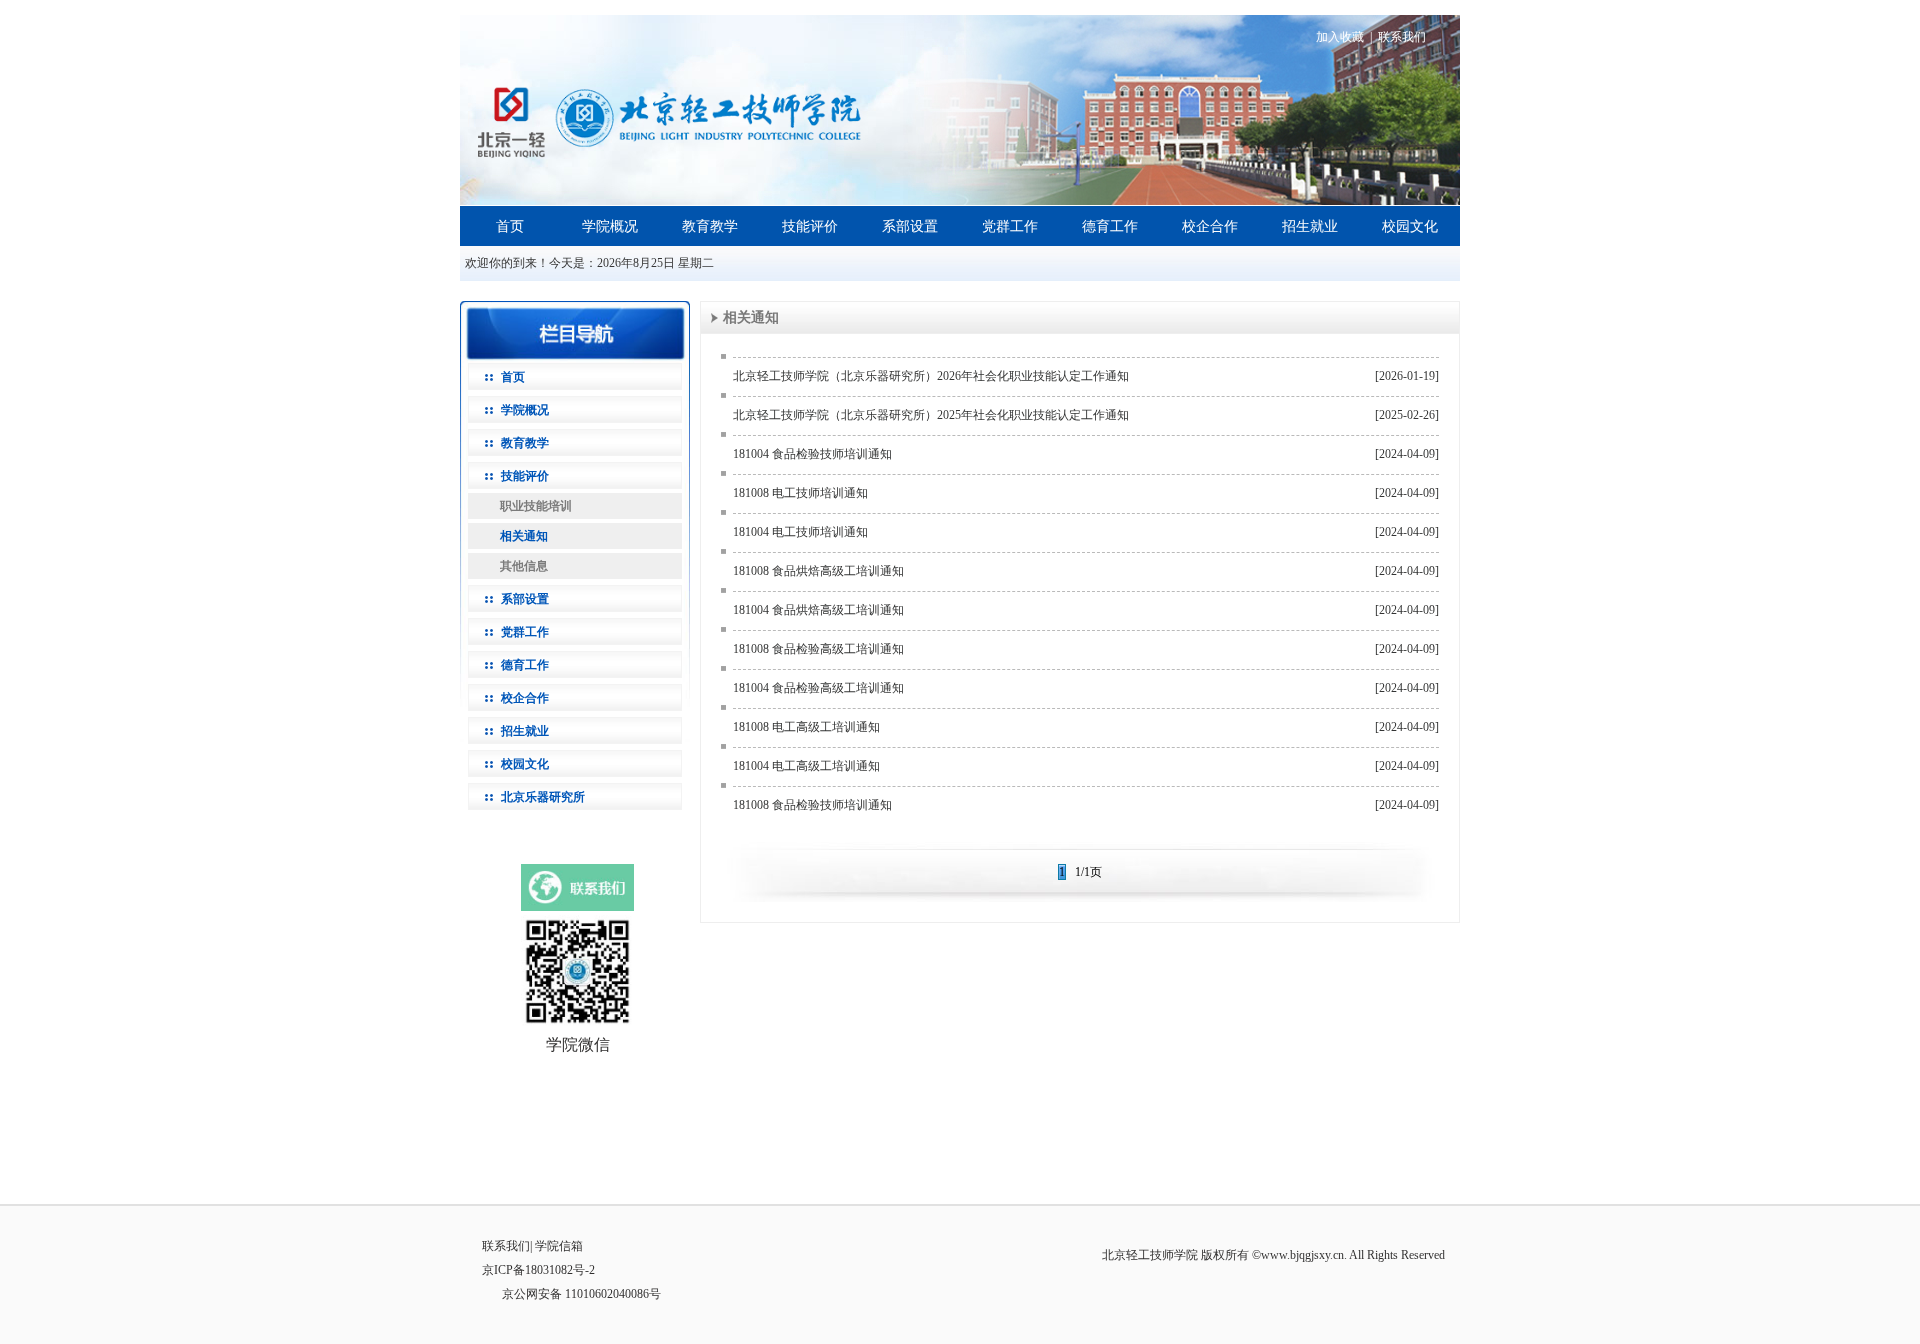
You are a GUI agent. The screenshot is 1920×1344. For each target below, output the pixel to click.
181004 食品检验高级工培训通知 (818, 688)
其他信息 (524, 566)
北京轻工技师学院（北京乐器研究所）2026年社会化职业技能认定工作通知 (931, 376)
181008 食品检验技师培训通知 (812, 805)
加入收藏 (1340, 37)
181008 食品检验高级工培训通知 (818, 649)
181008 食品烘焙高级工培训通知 (818, 571)
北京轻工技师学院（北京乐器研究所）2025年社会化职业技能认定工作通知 (931, 415)
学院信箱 (559, 1246)
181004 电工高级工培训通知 (806, 766)
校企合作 (1210, 226)
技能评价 (810, 226)
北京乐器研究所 (543, 797)
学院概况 (610, 226)
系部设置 (910, 226)
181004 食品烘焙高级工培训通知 (818, 610)
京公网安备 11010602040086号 (581, 1294)
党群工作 (1010, 226)
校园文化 (1410, 226)
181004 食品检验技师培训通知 (812, 454)
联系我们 (1402, 37)
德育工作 (1110, 226)
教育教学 (710, 226)
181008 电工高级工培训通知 (806, 727)
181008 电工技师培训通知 (800, 493)
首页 (510, 226)
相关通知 (524, 536)
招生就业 (1310, 226)
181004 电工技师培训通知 (800, 532)
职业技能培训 (536, 506)
